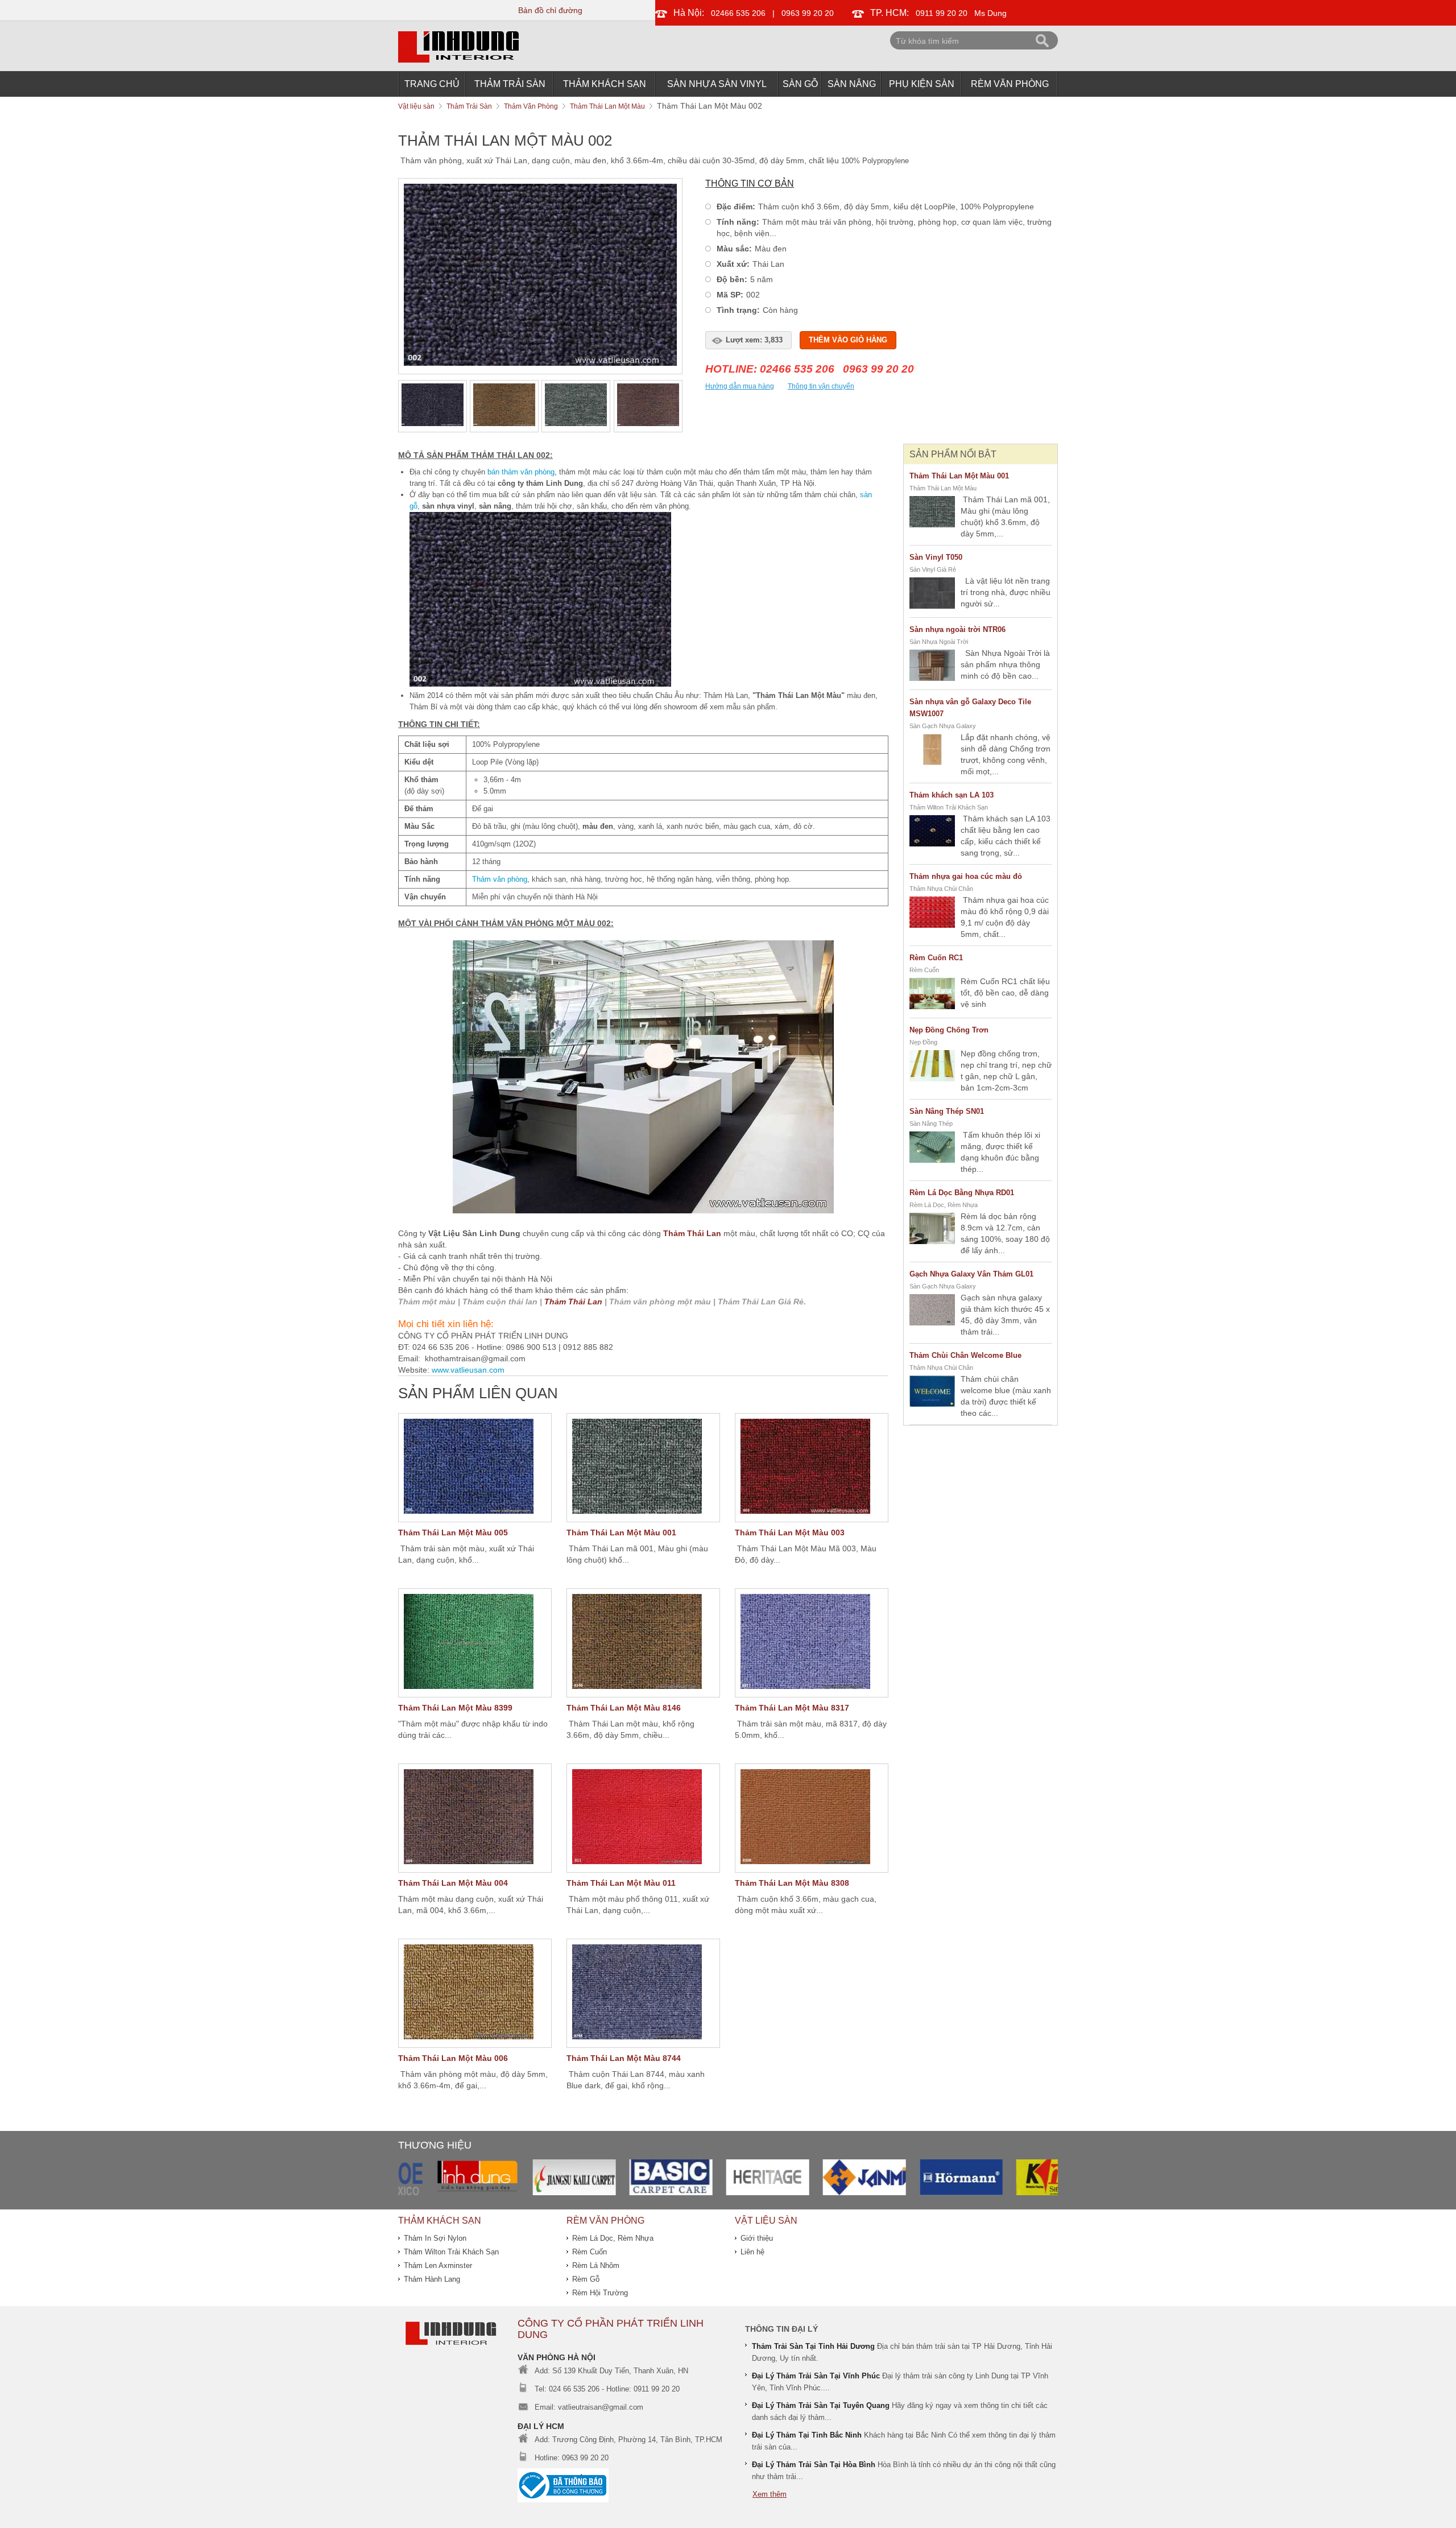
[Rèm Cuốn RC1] (932, 995)
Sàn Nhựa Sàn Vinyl (717, 84)
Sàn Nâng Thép (931, 1123)
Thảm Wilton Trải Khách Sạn (949, 807)
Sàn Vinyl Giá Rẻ (933, 569)
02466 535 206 (738, 13)
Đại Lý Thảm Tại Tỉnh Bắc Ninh (807, 2435)
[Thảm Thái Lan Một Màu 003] (812, 1468)
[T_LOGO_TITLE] (458, 60)
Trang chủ (432, 84)
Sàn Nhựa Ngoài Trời (939, 642)
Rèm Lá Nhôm (596, 2265)
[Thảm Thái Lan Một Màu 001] (643, 1468)
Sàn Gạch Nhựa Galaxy (943, 726)
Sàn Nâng (852, 84)
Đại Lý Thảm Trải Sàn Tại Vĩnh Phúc (816, 2376)
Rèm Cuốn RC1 (936, 958)
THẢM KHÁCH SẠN (605, 84)
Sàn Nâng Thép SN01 (947, 1111)
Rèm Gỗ (586, 2279)
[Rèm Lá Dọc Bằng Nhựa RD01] (932, 1230)
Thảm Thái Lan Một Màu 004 (453, 1883)
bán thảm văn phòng (521, 472)
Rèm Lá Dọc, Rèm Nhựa (944, 1205)
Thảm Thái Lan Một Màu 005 (453, 1533)
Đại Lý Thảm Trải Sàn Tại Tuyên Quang (821, 2405)
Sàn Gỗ (800, 84)
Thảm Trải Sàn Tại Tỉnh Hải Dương (813, 2346)
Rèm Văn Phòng (1010, 84)
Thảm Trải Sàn (510, 84)
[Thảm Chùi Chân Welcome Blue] (932, 1393)
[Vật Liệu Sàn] (452, 2346)
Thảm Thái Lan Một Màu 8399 (455, 1708)
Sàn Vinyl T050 (936, 557)
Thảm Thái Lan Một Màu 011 (621, 1883)
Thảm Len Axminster (438, 2265)
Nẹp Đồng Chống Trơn (949, 1030)
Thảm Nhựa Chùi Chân (941, 889)
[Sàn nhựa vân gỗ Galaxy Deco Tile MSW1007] (932, 751)
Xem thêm (770, 2494)
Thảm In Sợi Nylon (435, 2238)
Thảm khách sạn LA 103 (952, 795)
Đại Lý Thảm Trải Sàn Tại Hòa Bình (814, 2465)
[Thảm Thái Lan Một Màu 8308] (812, 1818)
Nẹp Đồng (923, 1042)
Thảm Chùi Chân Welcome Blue (965, 1355)
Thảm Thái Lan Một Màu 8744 (624, 2058)
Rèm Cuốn (924, 970)
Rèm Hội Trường (600, 2293)
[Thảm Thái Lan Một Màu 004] (475, 1818)
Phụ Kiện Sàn (922, 84)
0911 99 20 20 (942, 13)
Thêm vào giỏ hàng (848, 340)
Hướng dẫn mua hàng (740, 386)
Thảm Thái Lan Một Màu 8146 (624, 1708)
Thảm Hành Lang (432, 2279)
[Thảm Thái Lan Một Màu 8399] (475, 1643)
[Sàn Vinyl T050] (932, 594)
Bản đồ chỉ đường (550, 10)
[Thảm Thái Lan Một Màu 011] (643, 1818)
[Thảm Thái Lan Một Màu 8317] (812, 1643)
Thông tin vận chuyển (821, 386)
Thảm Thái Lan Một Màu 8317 (792, 1708)
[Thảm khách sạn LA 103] (932, 832)
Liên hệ (752, 2252)
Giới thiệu (757, 2238)
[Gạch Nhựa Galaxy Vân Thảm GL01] (932, 1311)
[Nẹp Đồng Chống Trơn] (932, 1067)
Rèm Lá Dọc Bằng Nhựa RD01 (962, 1193)
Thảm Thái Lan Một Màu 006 (453, 2058)
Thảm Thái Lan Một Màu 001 (621, 1533)
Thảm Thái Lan (692, 1233)
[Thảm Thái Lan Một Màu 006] (475, 1993)
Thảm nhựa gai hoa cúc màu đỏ (966, 876)
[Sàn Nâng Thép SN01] (932, 1149)
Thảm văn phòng (500, 879)
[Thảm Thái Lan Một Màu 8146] (643, 1643)
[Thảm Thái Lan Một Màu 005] (475, 1468)
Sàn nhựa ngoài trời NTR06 (957, 629)
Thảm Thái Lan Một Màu (943, 488)
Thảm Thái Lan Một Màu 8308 (792, 1883)
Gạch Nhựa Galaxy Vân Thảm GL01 (971, 1274)
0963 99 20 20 (808, 13)
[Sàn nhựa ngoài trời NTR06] (932, 667)
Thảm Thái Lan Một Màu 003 (790, 1533)
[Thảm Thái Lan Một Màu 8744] (643, 1993)
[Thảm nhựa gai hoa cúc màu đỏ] (932, 914)
